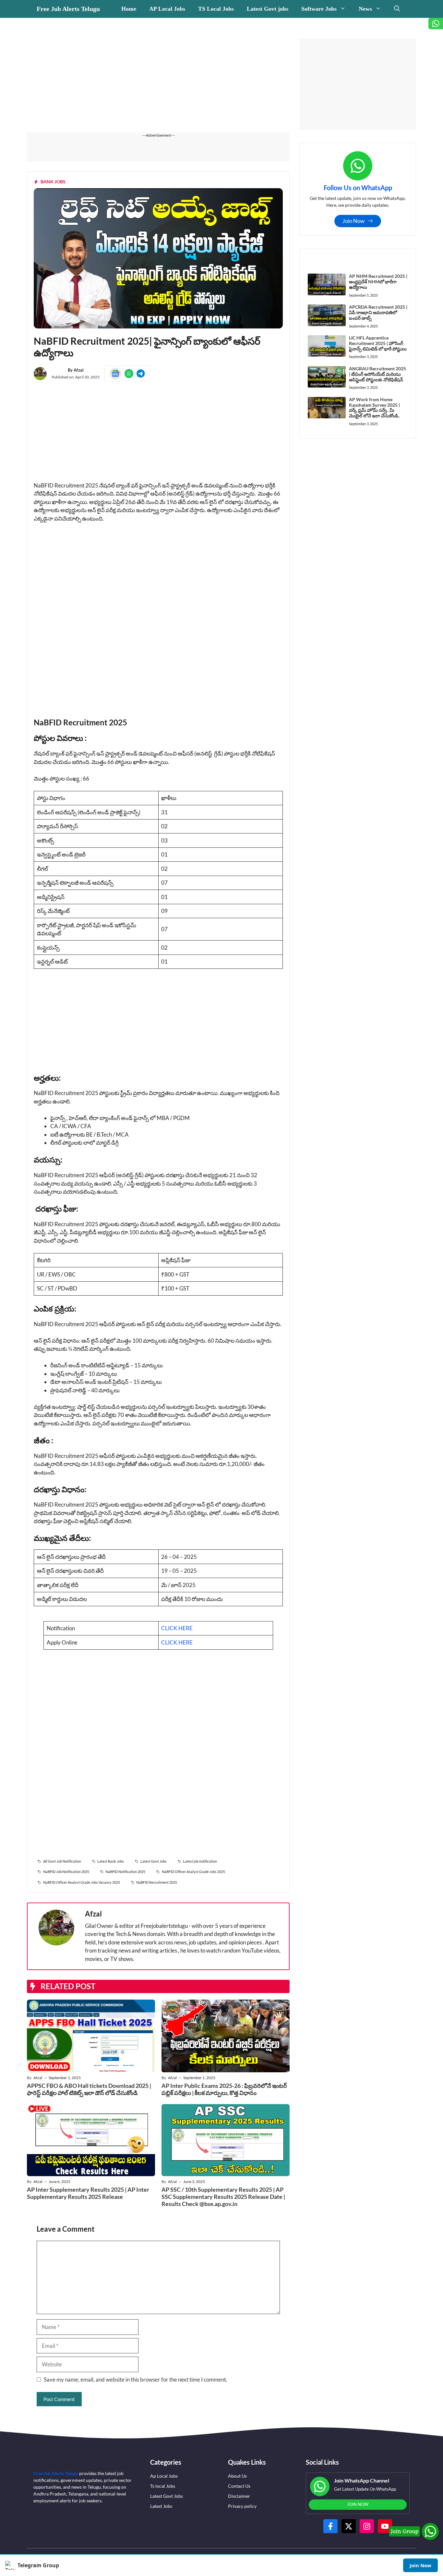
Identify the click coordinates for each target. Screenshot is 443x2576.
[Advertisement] (158, 84)
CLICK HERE (177, 1628)
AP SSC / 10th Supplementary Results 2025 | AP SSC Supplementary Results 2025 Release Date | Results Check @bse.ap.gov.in (223, 2196)
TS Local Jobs (216, 9)
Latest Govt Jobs (167, 2496)
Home (129, 9)
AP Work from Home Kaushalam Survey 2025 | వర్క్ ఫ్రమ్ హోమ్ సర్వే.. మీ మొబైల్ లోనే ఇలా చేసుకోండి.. (374, 407)
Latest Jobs (161, 2506)
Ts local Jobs (163, 2486)
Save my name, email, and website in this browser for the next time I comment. (136, 2379)
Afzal (79, 370)
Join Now (420, 2565)
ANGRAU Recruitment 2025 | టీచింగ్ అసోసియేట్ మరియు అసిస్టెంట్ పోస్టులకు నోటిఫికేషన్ (377, 374)
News (365, 9)
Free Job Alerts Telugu (68, 9)
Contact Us (239, 2486)
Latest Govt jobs (268, 9)
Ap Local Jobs (164, 2476)
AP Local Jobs (167, 9)
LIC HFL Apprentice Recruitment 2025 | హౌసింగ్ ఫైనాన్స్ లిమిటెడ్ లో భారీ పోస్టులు (378, 343)
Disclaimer (239, 2496)
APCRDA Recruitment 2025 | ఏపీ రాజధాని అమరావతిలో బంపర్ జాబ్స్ (378, 312)
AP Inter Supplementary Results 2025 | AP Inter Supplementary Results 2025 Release (88, 2193)
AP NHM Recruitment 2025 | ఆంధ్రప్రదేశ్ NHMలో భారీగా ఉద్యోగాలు (378, 282)
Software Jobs (319, 9)
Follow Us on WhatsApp (358, 188)
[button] (397, 9)
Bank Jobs (53, 182)
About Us (237, 2476)
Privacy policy (242, 2506)
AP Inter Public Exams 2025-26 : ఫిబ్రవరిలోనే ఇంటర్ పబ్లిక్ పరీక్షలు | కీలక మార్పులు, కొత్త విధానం (224, 2089)
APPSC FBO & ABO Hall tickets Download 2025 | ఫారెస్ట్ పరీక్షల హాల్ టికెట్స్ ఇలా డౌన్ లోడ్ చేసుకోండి (89, 2089)
